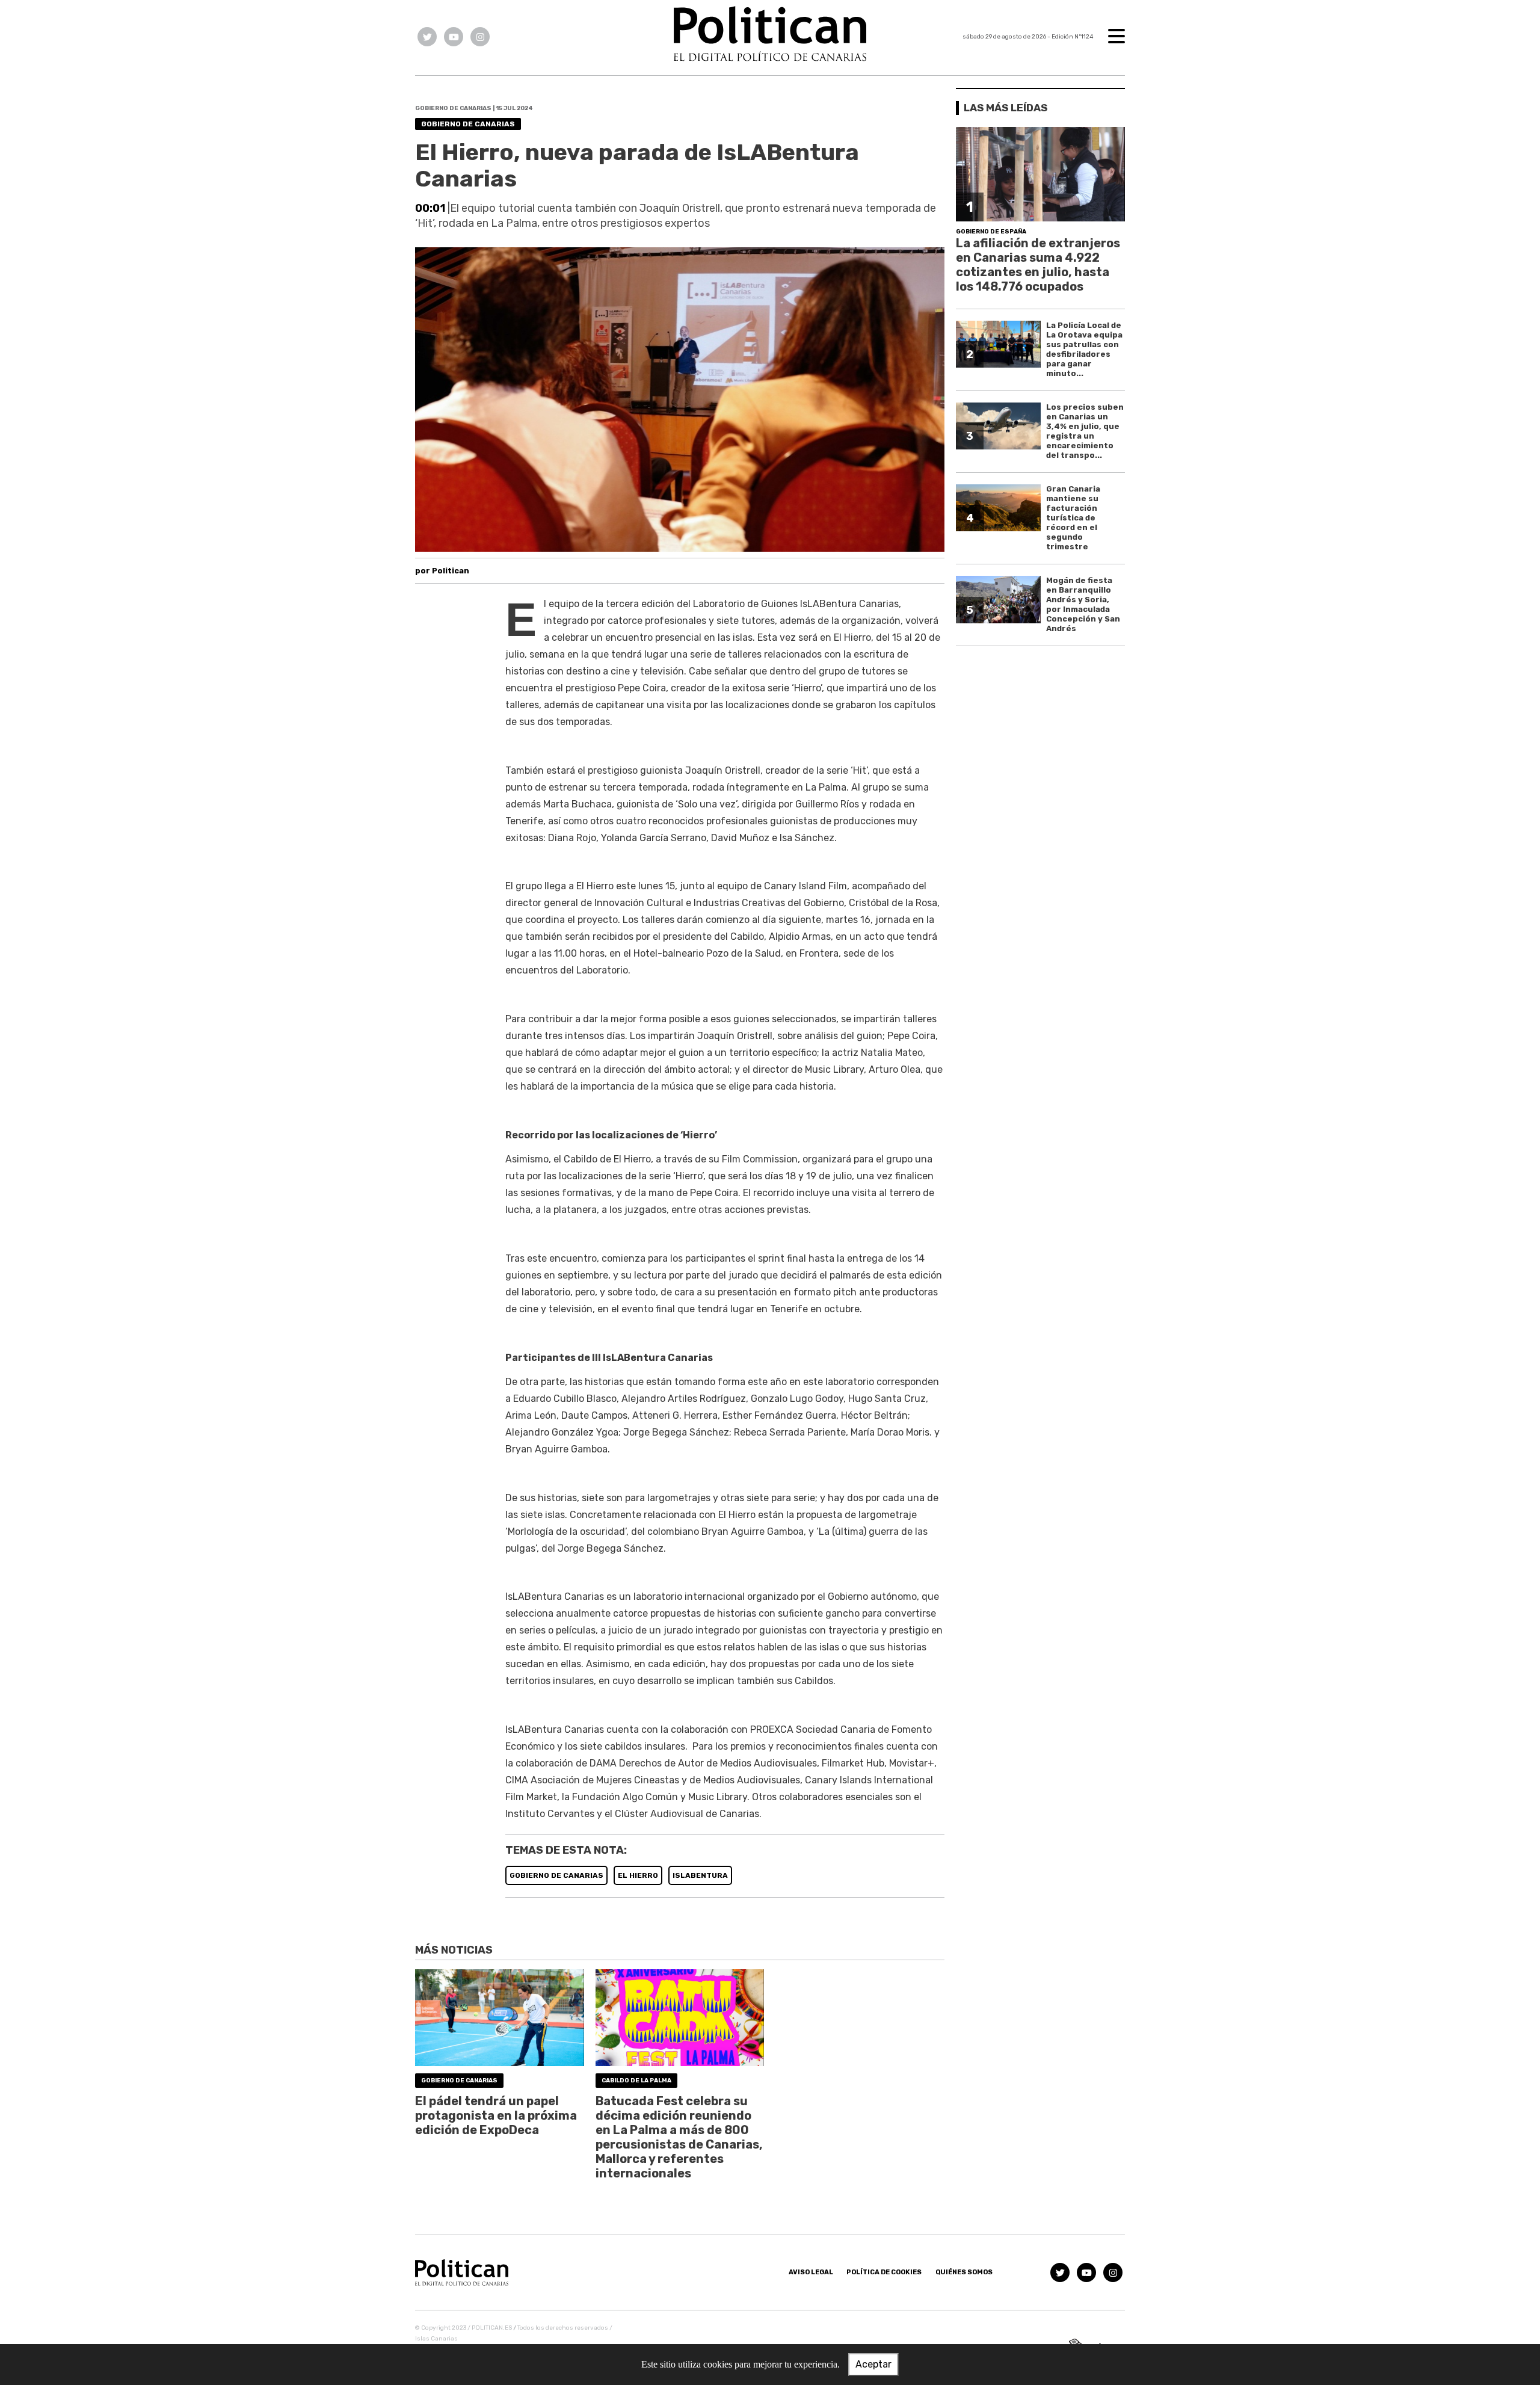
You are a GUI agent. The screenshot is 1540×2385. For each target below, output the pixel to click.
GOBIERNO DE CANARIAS (556, 1875)
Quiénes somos (964, 2272)
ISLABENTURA (700, 1875)
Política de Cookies (884, 2272)
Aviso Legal (811, 2272)
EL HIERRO (638, 1875)
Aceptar (873, 2364)
